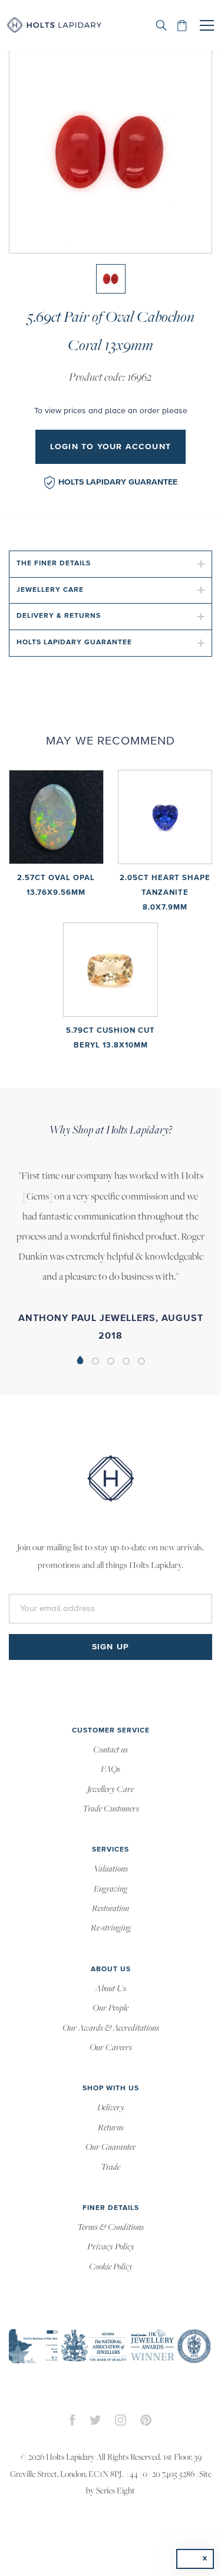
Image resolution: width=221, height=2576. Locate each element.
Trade (111, 2167)
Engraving (111, 1889)
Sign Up (111, 1647)
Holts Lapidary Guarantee (118, 482)
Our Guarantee (111, 2147)
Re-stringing (111, 1928)
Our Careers (111, 2048)
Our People (111, 2008)
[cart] (182, 25)
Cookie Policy (111, 2267)
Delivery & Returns (59, 616)
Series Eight (116, 2491)
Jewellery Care (50, 590)
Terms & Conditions (111, 2228)
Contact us (111, 1750)
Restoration (111, 1909)
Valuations (111, 1869)
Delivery (111, 2108)
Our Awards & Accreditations (111, 2028)
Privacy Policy (111, 2247)
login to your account (111, 447)
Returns (111, 2128)
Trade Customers (111, 1809)
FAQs (111, 1770)
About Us (111, 1989)
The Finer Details (54, 564)
